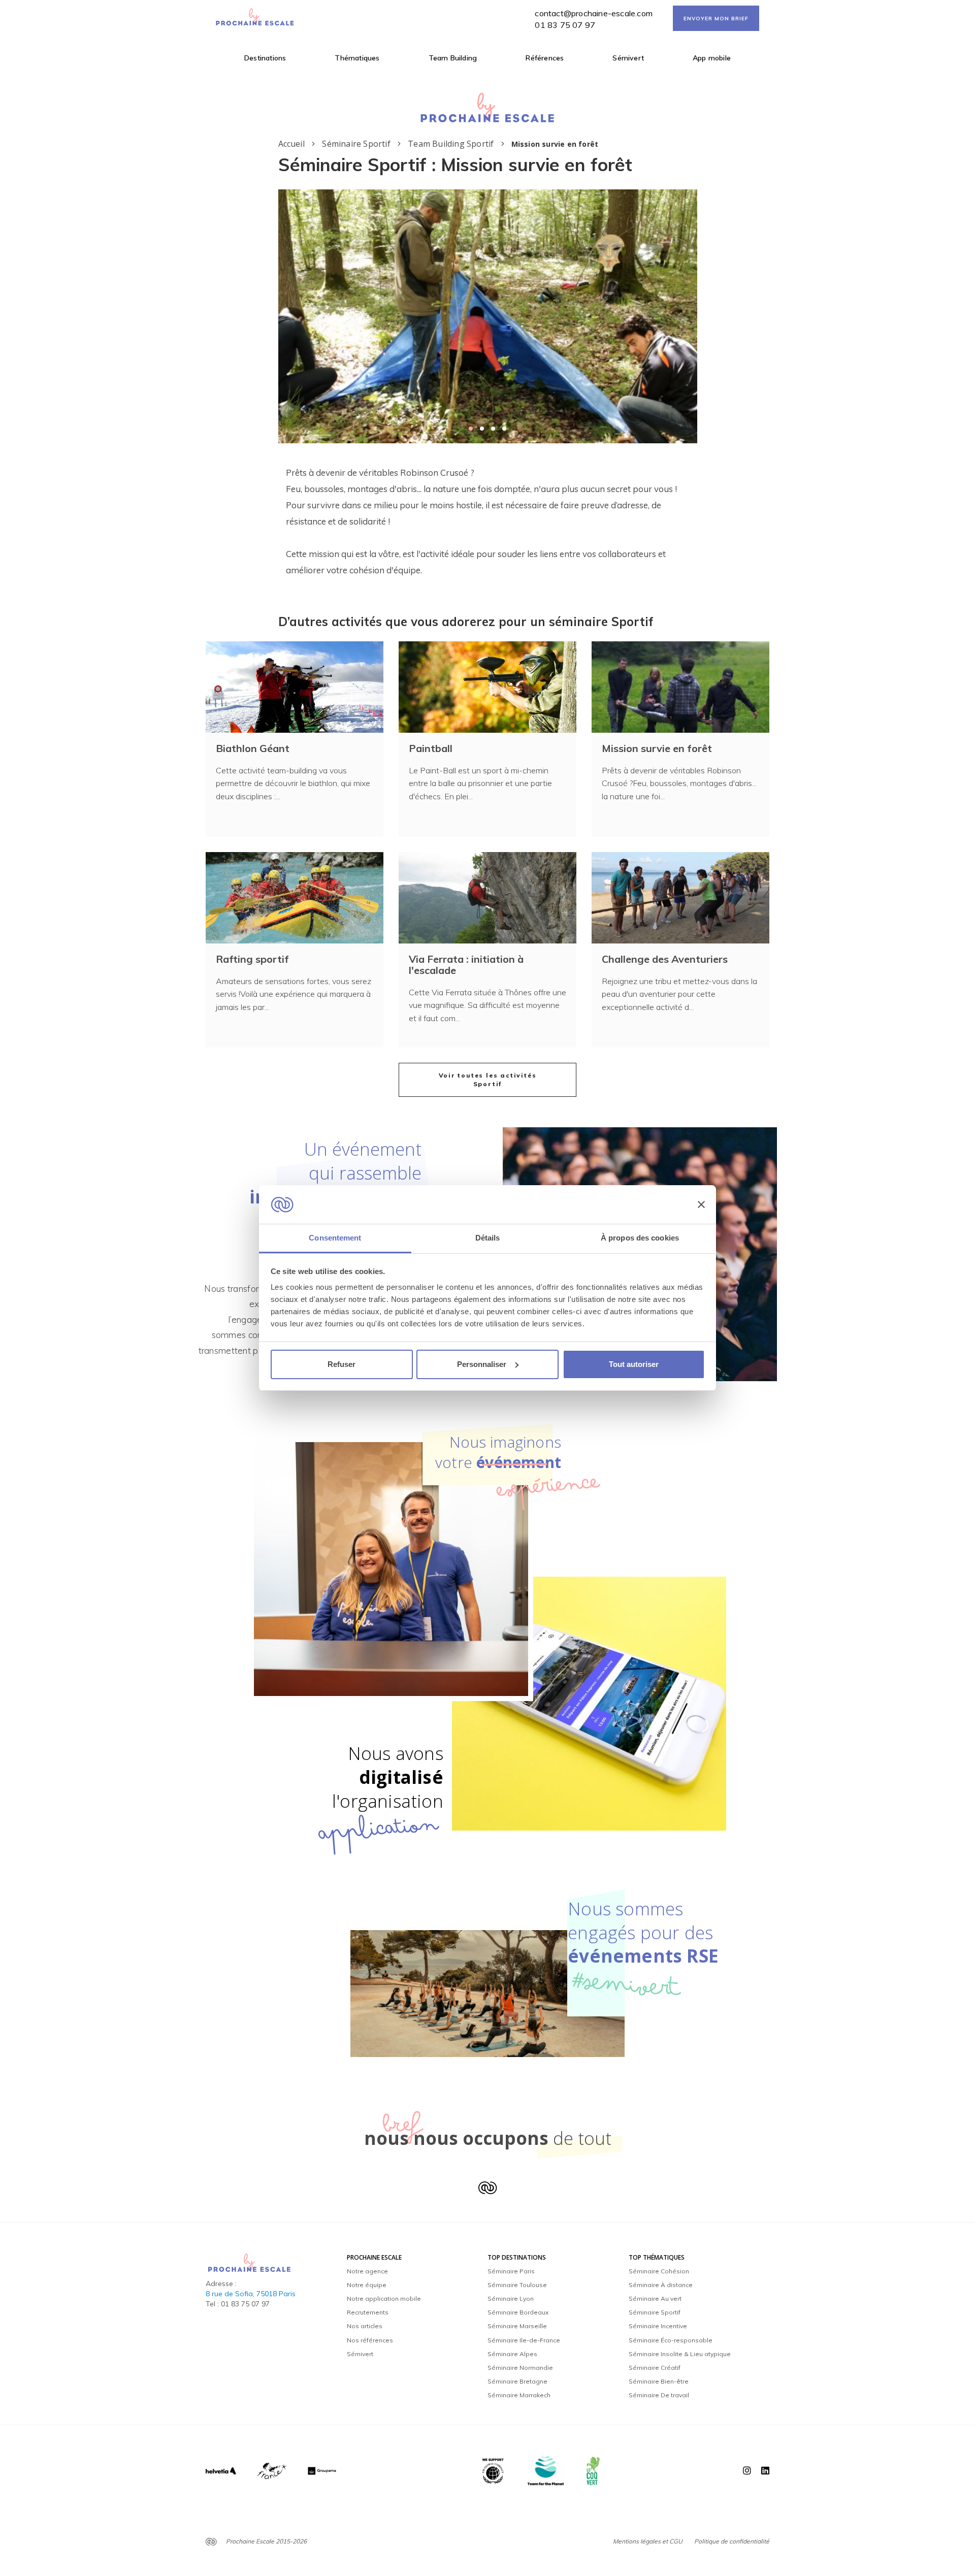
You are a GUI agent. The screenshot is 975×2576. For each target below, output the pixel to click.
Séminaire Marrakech (519, 2395)
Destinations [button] (265, 58)
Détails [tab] (488, 1238)
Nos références (370, 2340)
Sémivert (628, 58)
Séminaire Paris (511, 2271)
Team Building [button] (453, 58)
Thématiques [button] (357, 58)
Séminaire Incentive (658, 2326)
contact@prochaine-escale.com (594, 13)
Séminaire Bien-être (659, 2381)
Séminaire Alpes (512, 2354)
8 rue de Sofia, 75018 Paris (251, 2294)
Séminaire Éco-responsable (671, 2340)
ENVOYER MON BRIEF (716, 19)
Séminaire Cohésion (659, 2271)
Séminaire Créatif (655, 2368)
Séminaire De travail (659, 2395)
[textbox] (488, 521)
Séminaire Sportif (655, 2312)
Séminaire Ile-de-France (524, 2340)
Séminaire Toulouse (517, 2285)
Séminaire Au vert (655, 2298)
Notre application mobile (384, 2298)
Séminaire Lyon (511, 2298)
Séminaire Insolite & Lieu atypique (680, 2354)
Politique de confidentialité (732, 2541)
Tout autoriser (634, 1364)
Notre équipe (367, 2285)
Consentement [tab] (335, 1238)
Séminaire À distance (661, 2285)
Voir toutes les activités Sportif (488, 1080)
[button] (471, 429)
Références (545, 58)
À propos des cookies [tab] (640, 1238)
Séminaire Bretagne (517, 2381)
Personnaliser (482, 1364)
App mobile (712, 58)
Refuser (342, 1364)
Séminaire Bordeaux (518, 2312)
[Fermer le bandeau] (701, 1204)
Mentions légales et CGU (648, 2541)
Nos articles (365, 2326)
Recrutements (368, 2312)
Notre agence (367, 2271)
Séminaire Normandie (520, 2368)
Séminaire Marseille (517, 2326)
